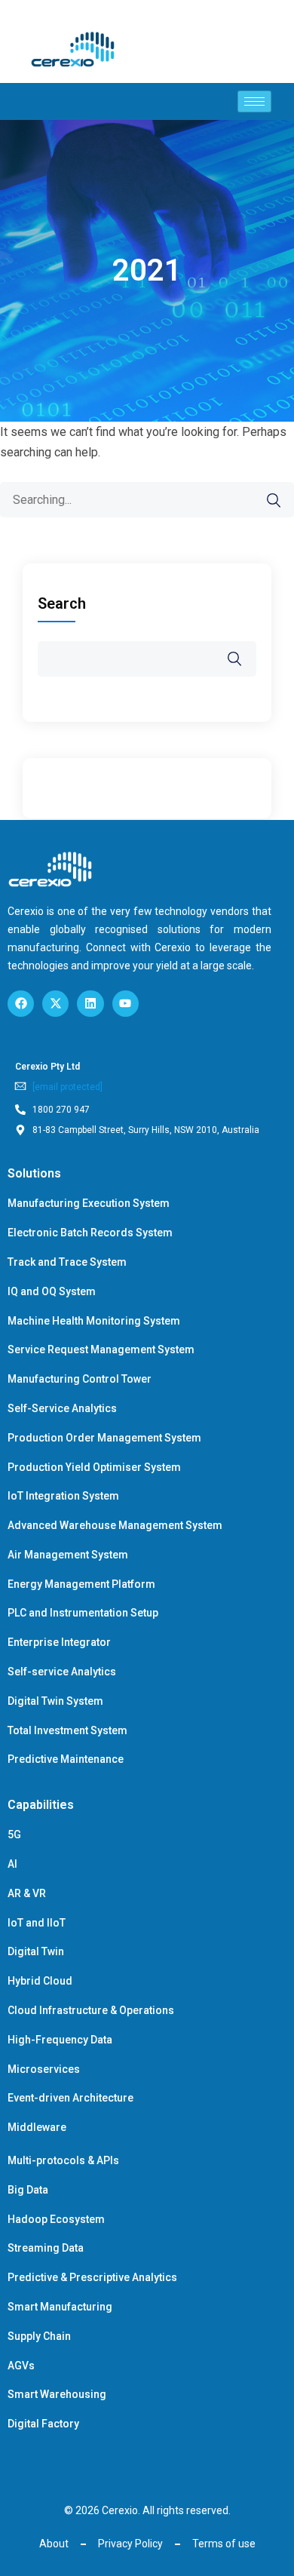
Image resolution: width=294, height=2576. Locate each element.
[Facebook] (21, 1004)
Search (62, 603)
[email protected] (67, 1087)
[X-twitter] (55, 1004)
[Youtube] (126, 1004)
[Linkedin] (90, 1004)
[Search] (266, 500)
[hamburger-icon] (254, 101)
